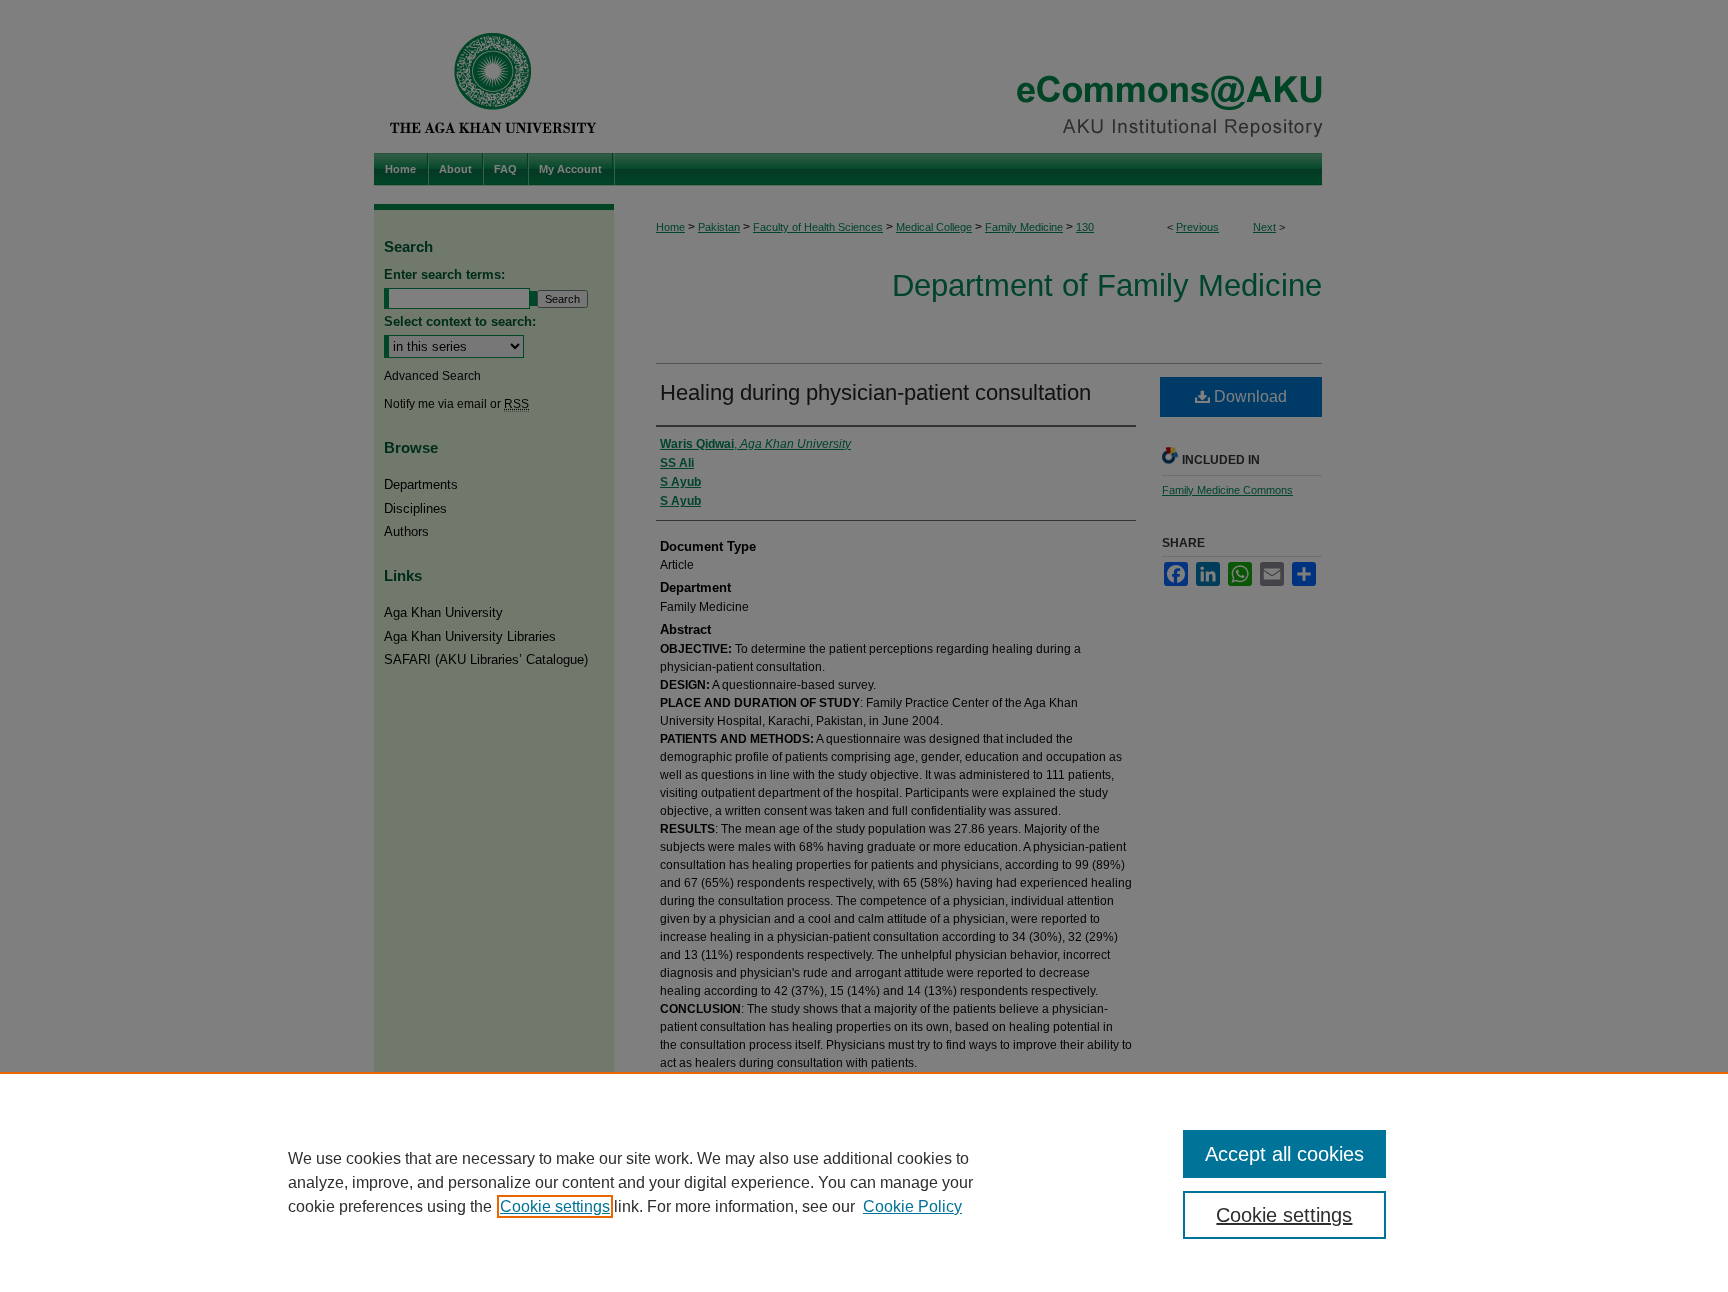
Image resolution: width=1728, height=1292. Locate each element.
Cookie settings (555, 1206)
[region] (864, 1182)
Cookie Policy (912, 1206)
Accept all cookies (1284, 1154)
